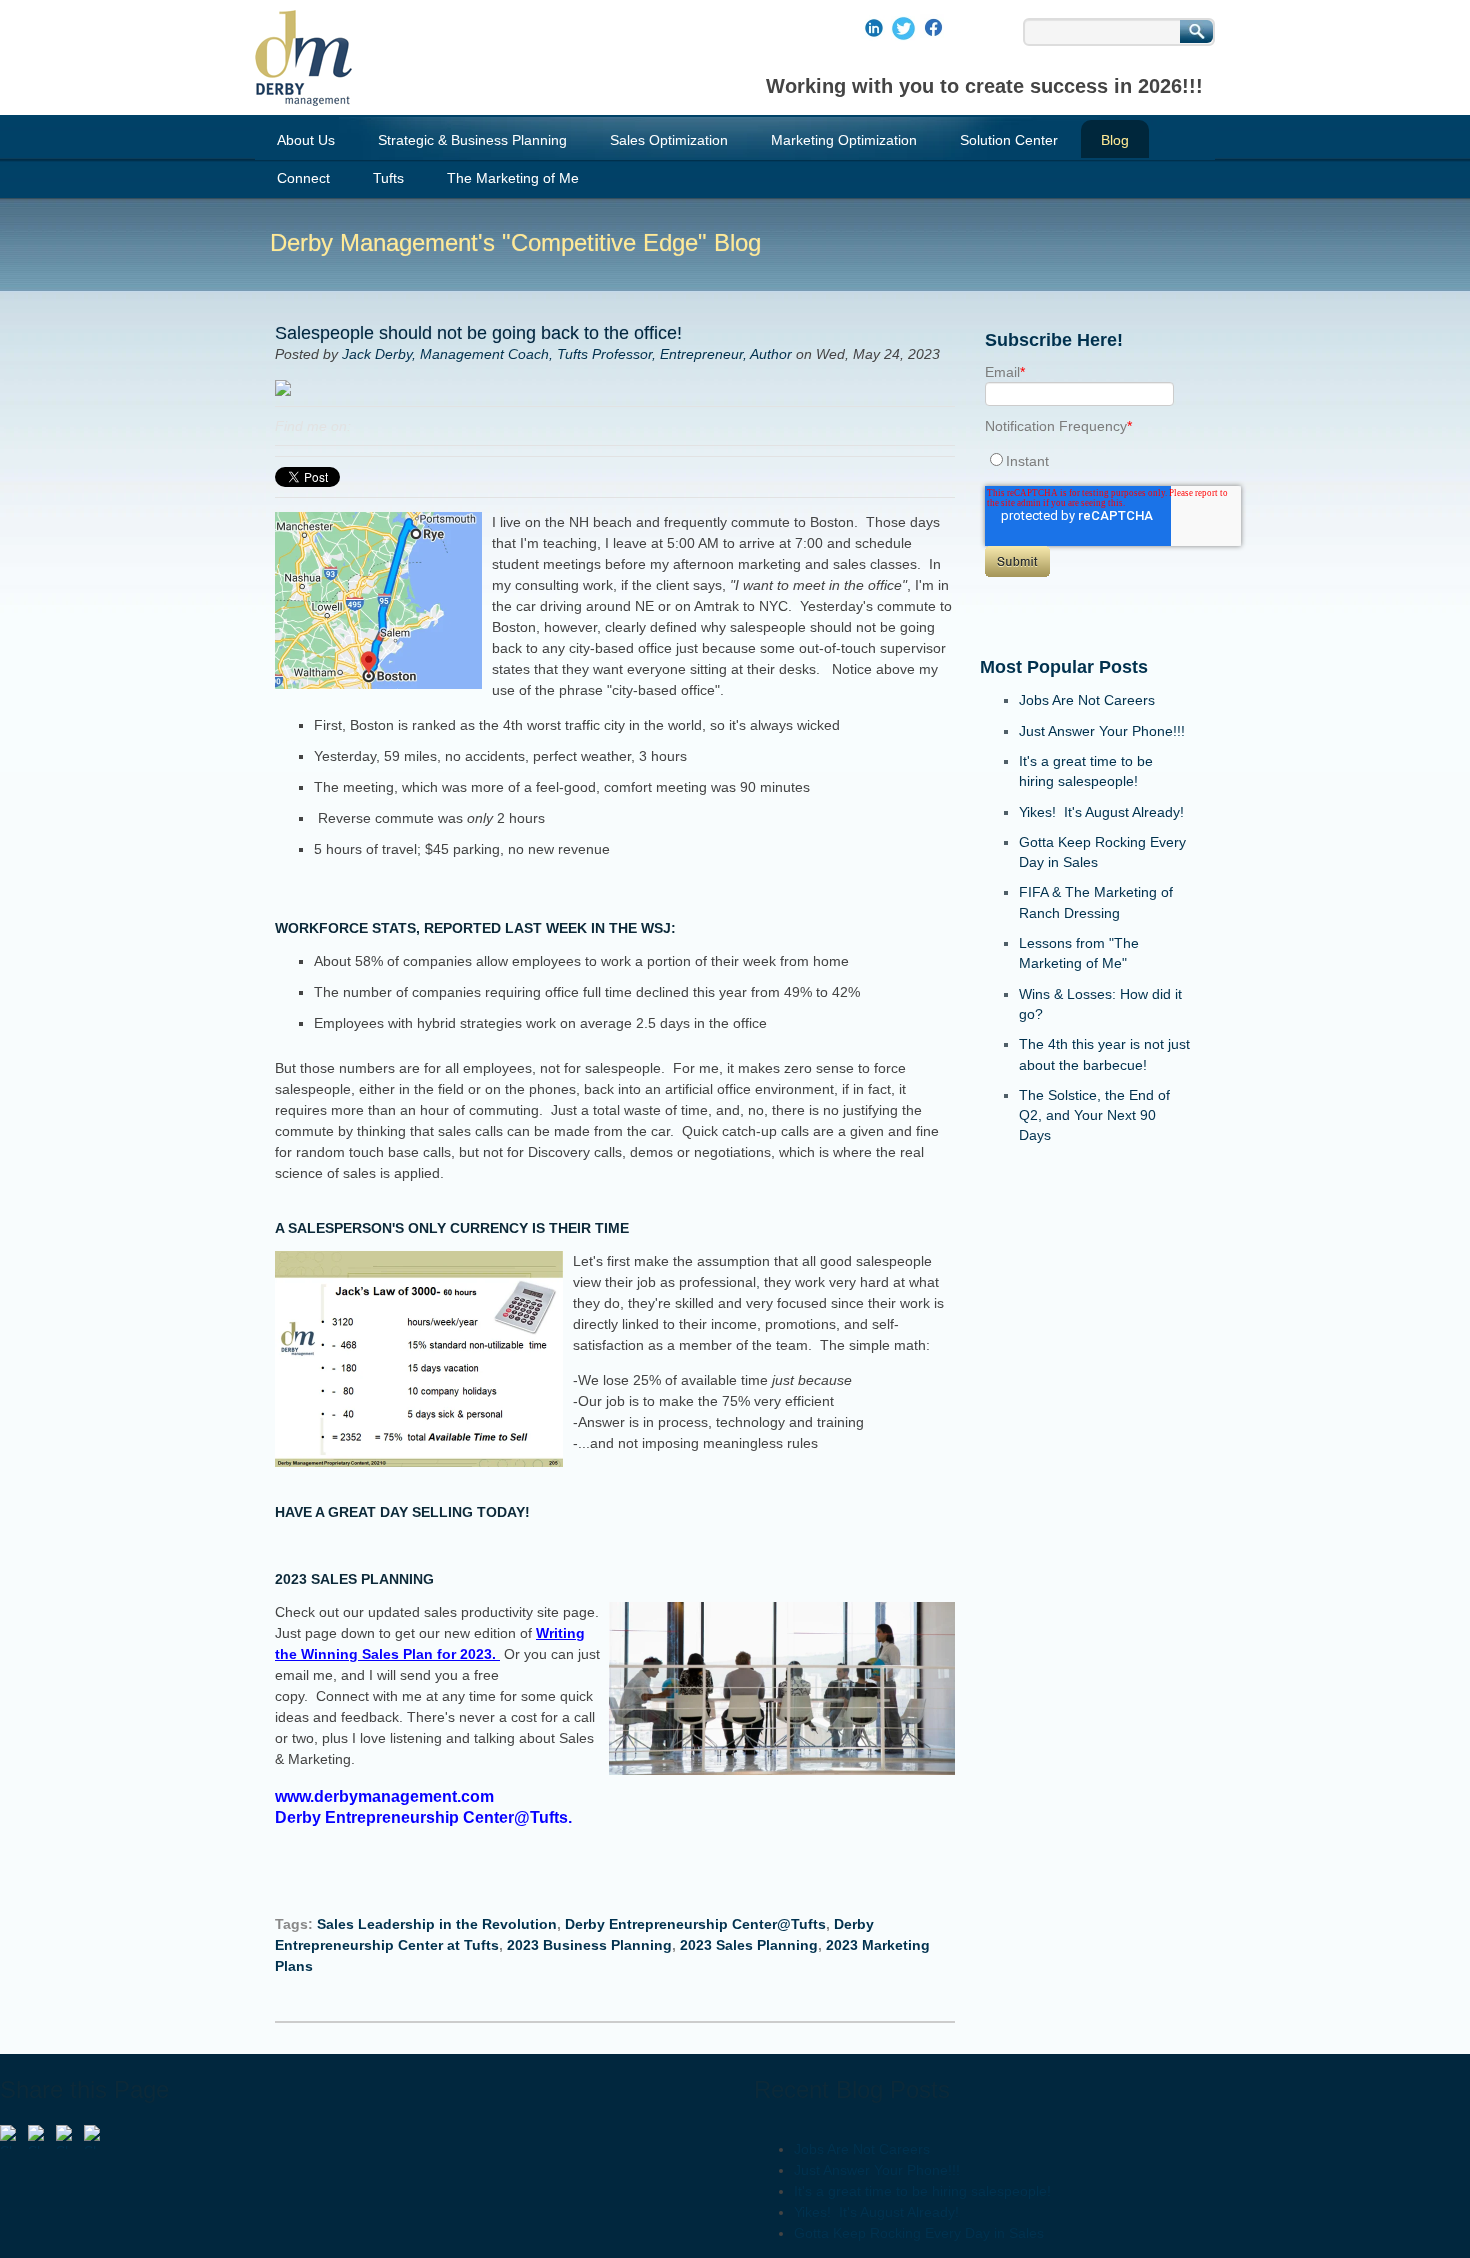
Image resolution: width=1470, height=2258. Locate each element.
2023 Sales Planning (749, 1945)
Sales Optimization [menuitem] (669, 140)
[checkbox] (1086, 460)
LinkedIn (367, 426)
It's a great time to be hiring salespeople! (922, 2191)
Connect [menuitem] (303, 178)
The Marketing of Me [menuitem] (513, 178)
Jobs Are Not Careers (1087, 700)
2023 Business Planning (589, 1945)
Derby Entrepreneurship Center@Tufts (695, 1924)
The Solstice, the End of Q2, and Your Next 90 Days (1094, 1115)
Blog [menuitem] (1115, 140)
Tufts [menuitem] (388, 178)
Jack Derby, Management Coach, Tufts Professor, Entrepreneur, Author (567, 354)
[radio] (1086, 460)
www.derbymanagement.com (388, 1796)
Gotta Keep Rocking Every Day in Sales (919, 2233)
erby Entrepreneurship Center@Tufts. (429, 1817)
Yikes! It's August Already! (1101, 812)
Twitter (395, 426)
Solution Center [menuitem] (1009, 140)
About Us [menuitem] (306, 140)
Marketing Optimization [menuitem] (844, 140)
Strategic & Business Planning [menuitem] (472, 140)
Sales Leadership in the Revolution (437, 1924)
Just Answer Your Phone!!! (1102, 731)
